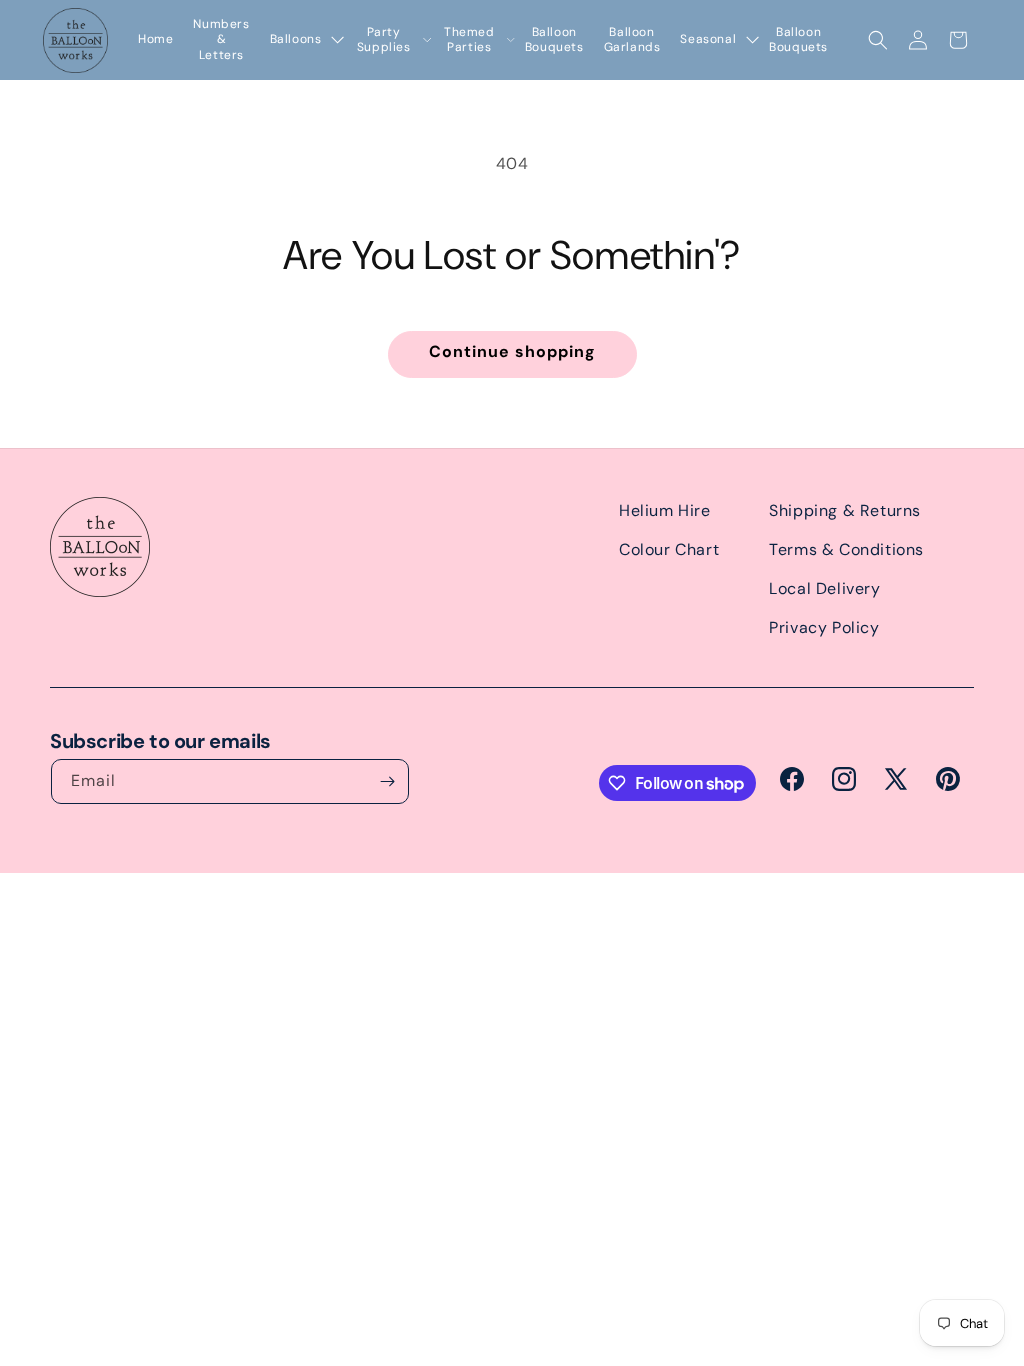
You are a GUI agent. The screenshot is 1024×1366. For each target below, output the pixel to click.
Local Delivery (824, 588)
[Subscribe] (387, 781)
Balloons (296, 39)
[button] (878, 40)
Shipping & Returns (845, 510)
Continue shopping (512, 351)
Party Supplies (384, 40)
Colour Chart (669, 549)
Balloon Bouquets (554, 40)
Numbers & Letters (221, 40)
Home (155, 39)
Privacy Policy (824, 627)
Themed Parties (469, 40)
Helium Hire (665, 510)
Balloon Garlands (632, 40)
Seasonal (708, 39)
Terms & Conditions (846, 549)
